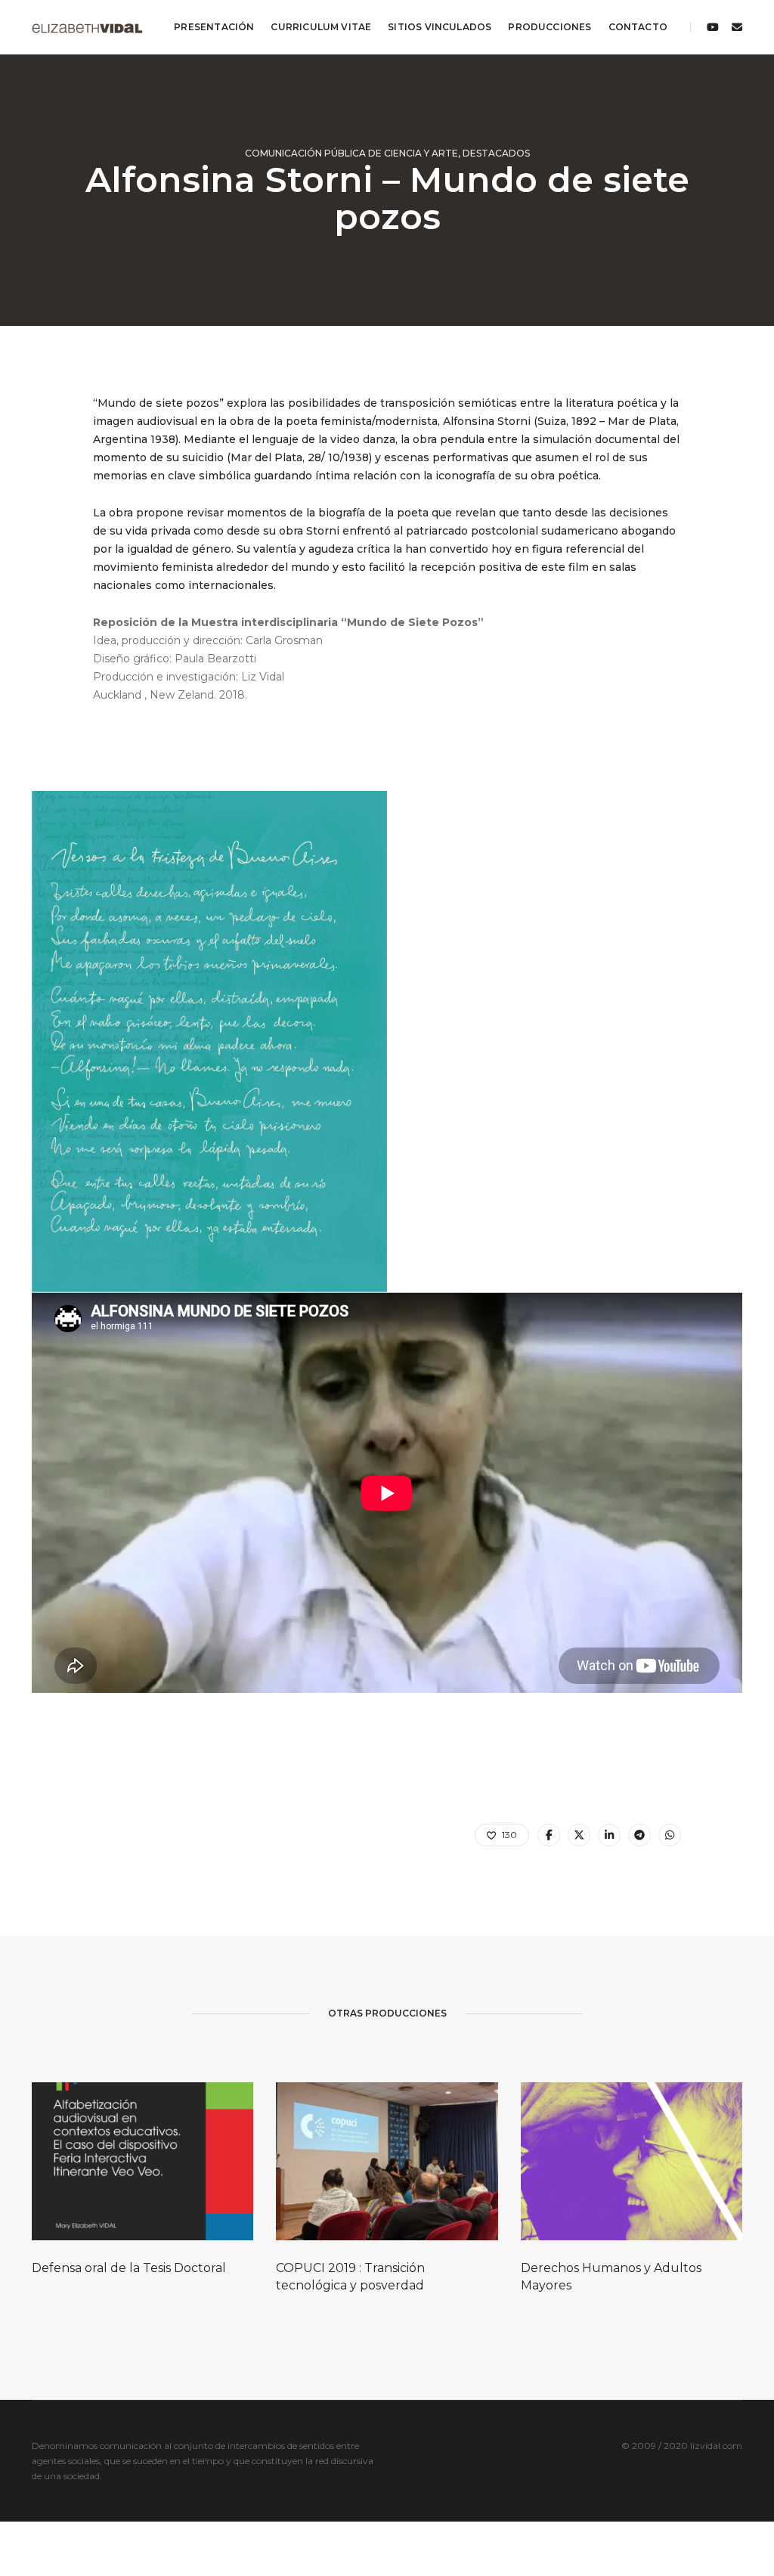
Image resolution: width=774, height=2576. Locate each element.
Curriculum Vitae (321, 27)
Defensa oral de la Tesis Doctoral (129, 2268)
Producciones (550, 27)
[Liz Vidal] (87, 27)
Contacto (638, 27)
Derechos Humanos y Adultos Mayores (611, 2277)
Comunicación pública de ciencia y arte (351, 153)
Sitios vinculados (440, 27)
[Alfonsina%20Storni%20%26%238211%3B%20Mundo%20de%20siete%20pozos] (549, 1835)
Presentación (214, 27)
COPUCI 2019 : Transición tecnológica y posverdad (350, 2277)
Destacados (496, 153)
